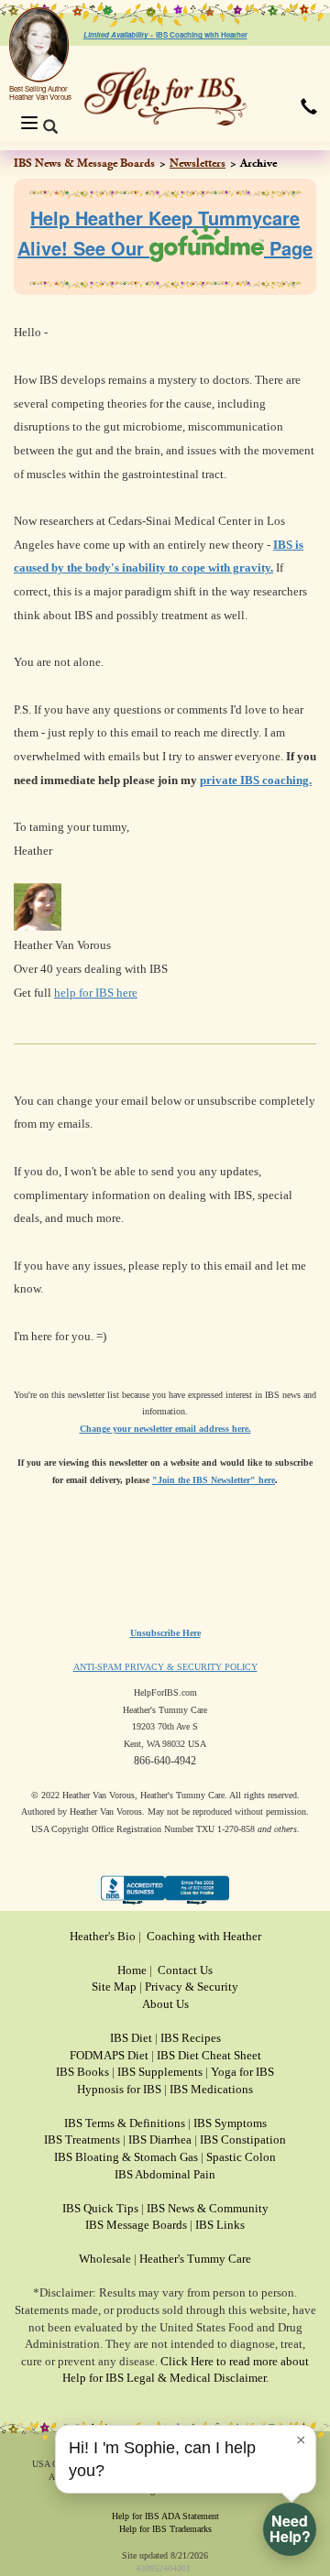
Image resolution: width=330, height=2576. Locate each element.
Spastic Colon (241, 2157)
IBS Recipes (191, 2038)
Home (132, 1970)
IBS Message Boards (136, 2225)
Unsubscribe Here (165, 1633)
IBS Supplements (160, 2072)
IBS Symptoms (230, 2123)
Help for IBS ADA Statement (165, 2516)
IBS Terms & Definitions (125, 2123)
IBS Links (220, 2225)
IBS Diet (131, 2038)
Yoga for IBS (242, 2072)
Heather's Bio (103, 1936)
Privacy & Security (192, 1987)
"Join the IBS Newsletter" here (214, 1480)
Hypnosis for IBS (119, 2089)
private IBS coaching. (256, 780)
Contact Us (185, 1970)
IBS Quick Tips (100, 2208)
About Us (165, 2004)
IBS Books (82, 2072)
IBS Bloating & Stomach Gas (126, 2157)
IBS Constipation (243, 2139)
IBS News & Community (208, 2208)
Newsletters (198, 163)
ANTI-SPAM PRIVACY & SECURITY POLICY (165, 1667)
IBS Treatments (82, 2139)
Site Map (114, 1987)
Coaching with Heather (204, 1936)
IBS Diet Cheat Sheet (209, 2055)
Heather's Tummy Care (195, 2259)
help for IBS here (96, 993)
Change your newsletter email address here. (165, 1429)
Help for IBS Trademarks (165, 2529)
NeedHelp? (290, 2528)
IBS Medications (211, 2089)
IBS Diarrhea (160, 2139)
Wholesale (105, 2259)
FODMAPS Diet (109, 2055)
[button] (309, 106)
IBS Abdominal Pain (165, 2174)
